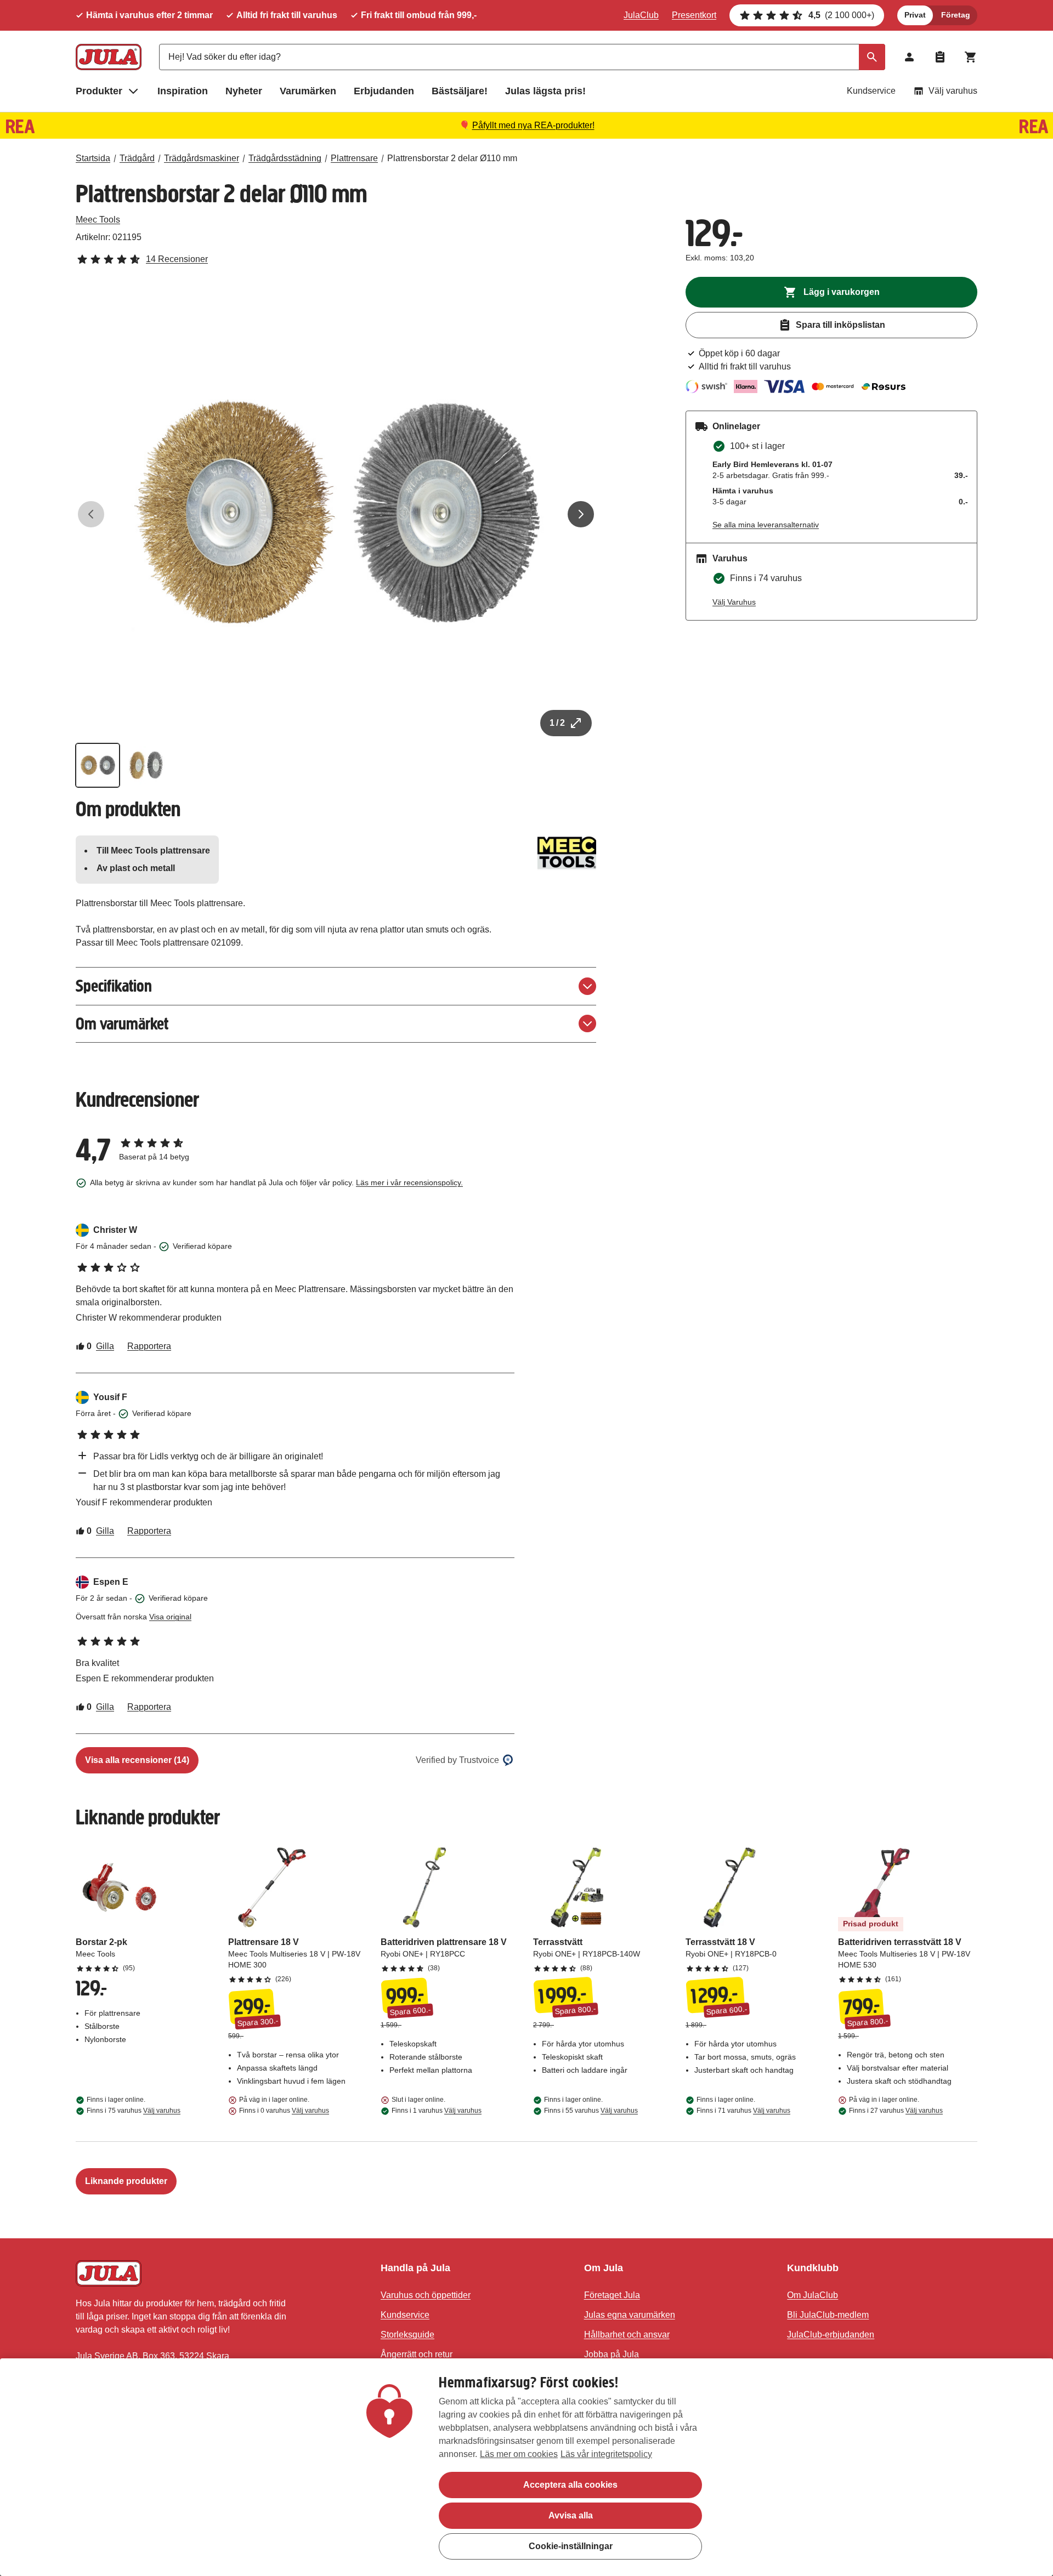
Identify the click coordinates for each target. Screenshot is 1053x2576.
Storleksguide (407, 2335)
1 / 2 (557, 723)
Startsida (93, 158)
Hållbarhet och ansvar (627, 2335)
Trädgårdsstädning (285, 158)
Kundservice (871, 91)
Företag (956, 15)
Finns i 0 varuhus (284, 2111)
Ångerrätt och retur (417, 2354)
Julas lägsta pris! (545, 91)
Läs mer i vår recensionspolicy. (409, 1182)
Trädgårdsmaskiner (202, 158)
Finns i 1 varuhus (437, 2111)
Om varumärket (122, 1024)
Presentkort (694, 15)
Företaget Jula (612, 2295)
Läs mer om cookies (519, 2454)
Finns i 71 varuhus (743, 2111)
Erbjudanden (384, 91)
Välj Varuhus (734, 602)
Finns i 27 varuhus (896, 2111)
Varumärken (308, 91)
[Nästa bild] (581, 514)
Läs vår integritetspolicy (606, 2454)
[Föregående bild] (91, 514)
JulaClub (641, 15)
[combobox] (522, 57)
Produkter (99, 91)
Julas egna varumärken (630, 2315)
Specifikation (114, 986)
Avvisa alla (571, 2515)
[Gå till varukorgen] (971, 57)
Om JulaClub (813, 2295)
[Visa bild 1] (98, 765)
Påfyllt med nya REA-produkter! (533, 125)
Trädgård (137, 158)
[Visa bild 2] (146, 765)
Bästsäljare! (460, 91)
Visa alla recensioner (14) (137, 1760)
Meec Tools (98, 220)
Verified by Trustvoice (457, 1760)
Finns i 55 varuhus (591, 2111)
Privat (915, 15)
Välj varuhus (953, 91)
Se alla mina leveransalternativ (766, 525)
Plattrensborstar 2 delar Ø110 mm (452, 158)
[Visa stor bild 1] (336, 514)
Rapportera (149, 1346)
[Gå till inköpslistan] (940, 57)
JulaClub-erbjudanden (831, 2335)
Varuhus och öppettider (426, 2295)
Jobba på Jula (612, 2354)
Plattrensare (354, 158)
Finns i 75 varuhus (134, 2111)
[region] (526, 2467)
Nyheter (244, 91)
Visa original (170, 1617)
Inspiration (183, 91)
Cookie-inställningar (571, 2546)
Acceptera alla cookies (570, 2485)
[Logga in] (909, 57)
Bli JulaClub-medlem (828, 2315)
